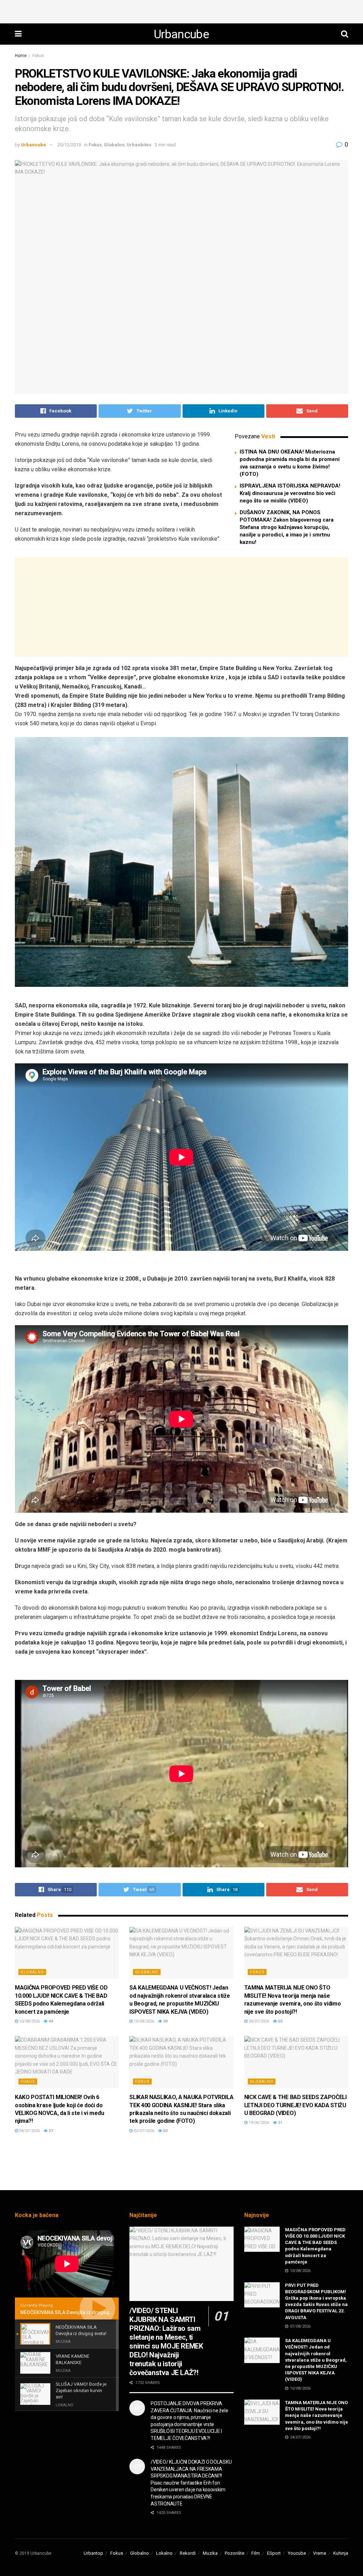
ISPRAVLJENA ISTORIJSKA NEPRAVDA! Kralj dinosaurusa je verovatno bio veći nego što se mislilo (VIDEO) (290, 493)
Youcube (297, 2553)
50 (280, 2021)
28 (165, 2021)
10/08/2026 (29, 2021)
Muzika (210, 2553)
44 (50, 2021)
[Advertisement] (181, 11)
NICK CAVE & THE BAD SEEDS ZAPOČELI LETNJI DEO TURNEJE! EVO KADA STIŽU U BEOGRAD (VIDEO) (295, 2105)
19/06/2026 (258, 2123)
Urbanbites (139, 145)
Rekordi (188, 2553)
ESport (274, 2553)
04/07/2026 (29, 2131)
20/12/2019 (69, 145)
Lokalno (164, 2553)
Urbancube (181, 34)
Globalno (114, 145)
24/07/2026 (258, 2021)
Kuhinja (341, 2553)
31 (280, 2123)
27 (50, 2131)
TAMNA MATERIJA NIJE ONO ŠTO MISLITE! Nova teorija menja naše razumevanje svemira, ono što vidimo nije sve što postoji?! (317, 2415)
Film (256, 2553)
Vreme (320, 2553)
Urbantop (93, 2553)
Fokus (38, 56)
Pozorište (234, 2553)
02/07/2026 (143, 2131)
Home (21, 56)
